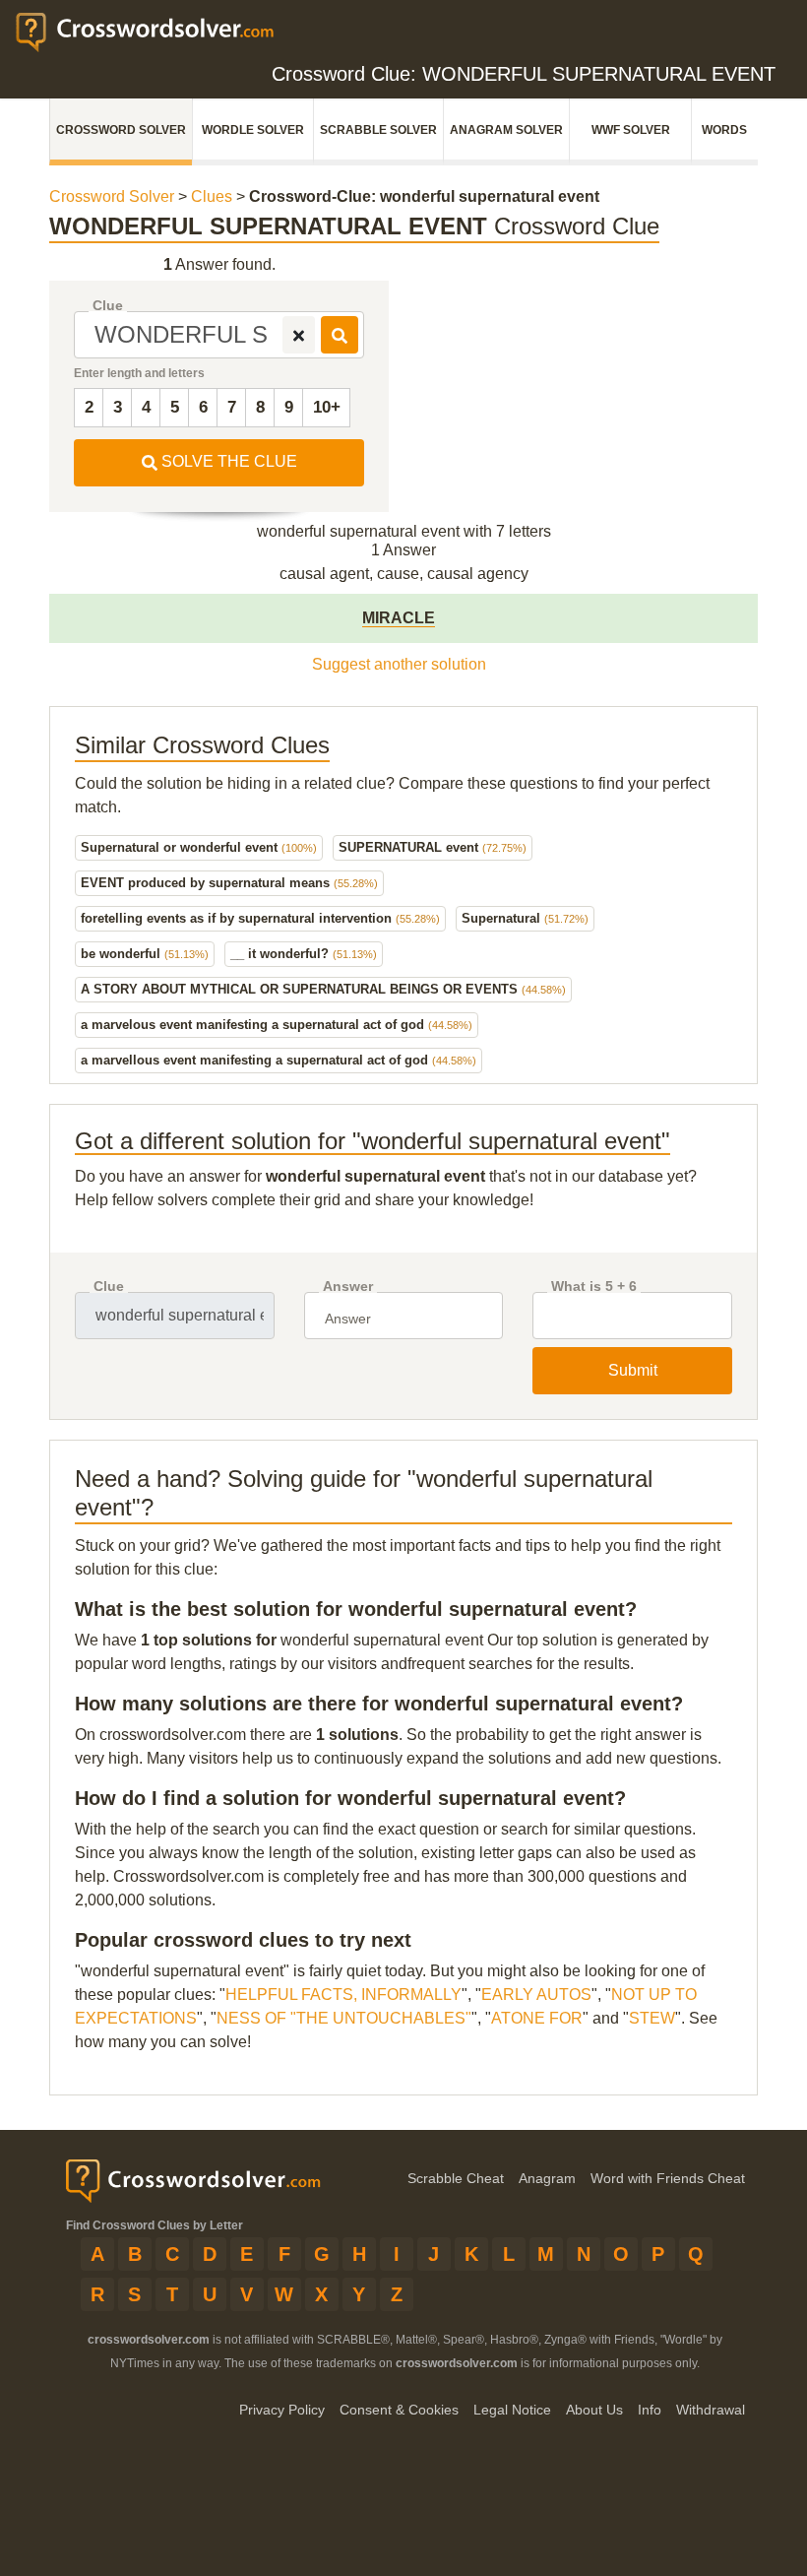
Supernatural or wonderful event (199, 847)
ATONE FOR (537, 2018)
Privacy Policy (282, 2410)
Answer (348, 1287)
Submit (633, 1370)
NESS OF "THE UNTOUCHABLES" (344, 2018)
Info (650, 2410)
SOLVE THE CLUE (227, 461)
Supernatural (525, 918)
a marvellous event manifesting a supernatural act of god (279, 1060)
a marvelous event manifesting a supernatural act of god (277, 1025)
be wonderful (145, 954)
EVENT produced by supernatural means (229, 883)
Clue (108, 306)
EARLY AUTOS (536, 1995)
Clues (212, 196)
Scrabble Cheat (456, 2178)
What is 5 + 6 (594, 1287)
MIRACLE (399, 618)
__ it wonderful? (304, 954)
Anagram (547, 2178)
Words (724, 130)
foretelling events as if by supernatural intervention (260, 918)
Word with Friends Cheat (668, 2178)
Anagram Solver (506, 130)
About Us (594, 2410)
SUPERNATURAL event (433, 847)
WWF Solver (631, 130)
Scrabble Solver (378, 130)
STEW (652, 2018)
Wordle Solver (253, 130)
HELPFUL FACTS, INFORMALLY (343, 1995)
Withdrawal (711, 2410)
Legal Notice (512, 2410)
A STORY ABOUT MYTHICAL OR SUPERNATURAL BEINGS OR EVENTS (323, 989)
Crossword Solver (121, 130)
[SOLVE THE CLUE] (340, 335)
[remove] (299, 335)
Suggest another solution (399, 664)
